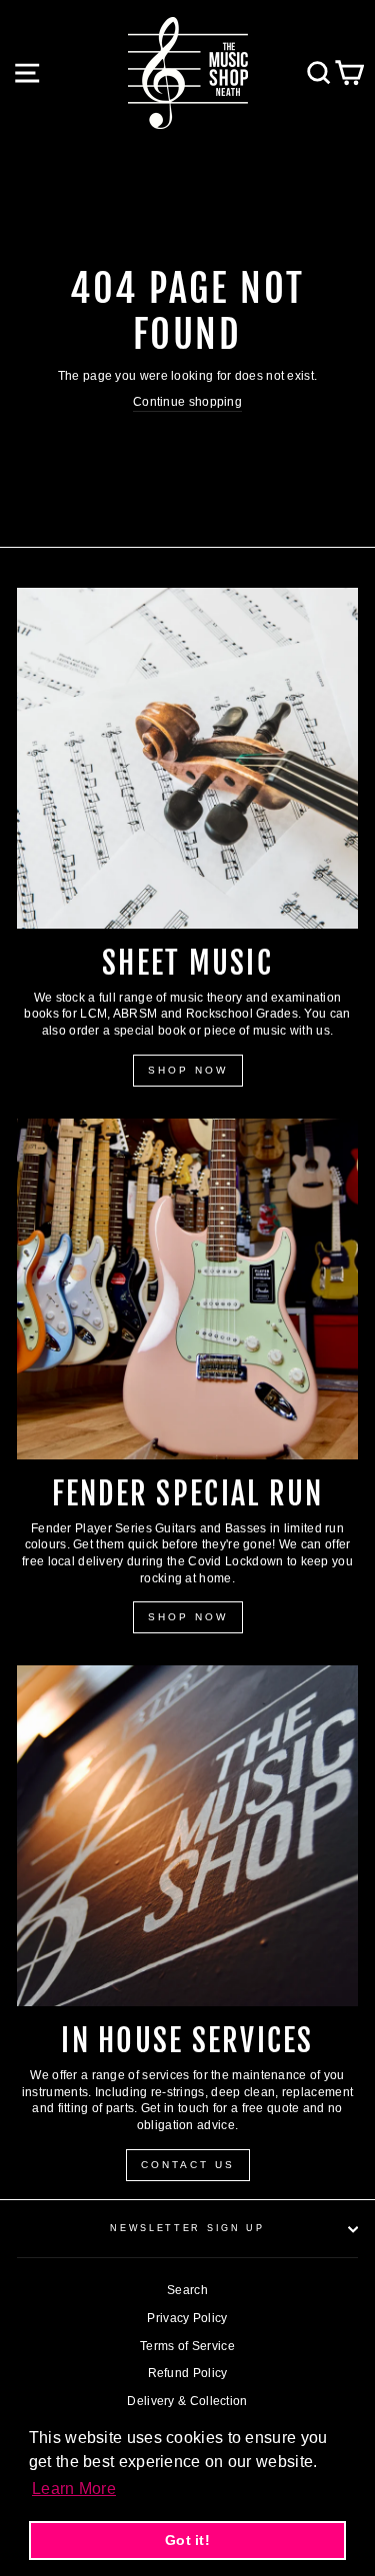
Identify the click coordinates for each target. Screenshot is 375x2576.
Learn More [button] (74, 2489)
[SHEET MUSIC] (187, 758)
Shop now (188, 1617)
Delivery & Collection (187, 2401)
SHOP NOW (188, 1070)
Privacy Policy (187, 2318)
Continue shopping (187, 402)
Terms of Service (187, 2346)
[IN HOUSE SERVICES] (187, 1836)
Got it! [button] (187, 2540)
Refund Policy (188, 2373)
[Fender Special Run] (187, 1289)
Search (187, 2290)
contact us (188, 2165)
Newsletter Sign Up (187, 2228)
